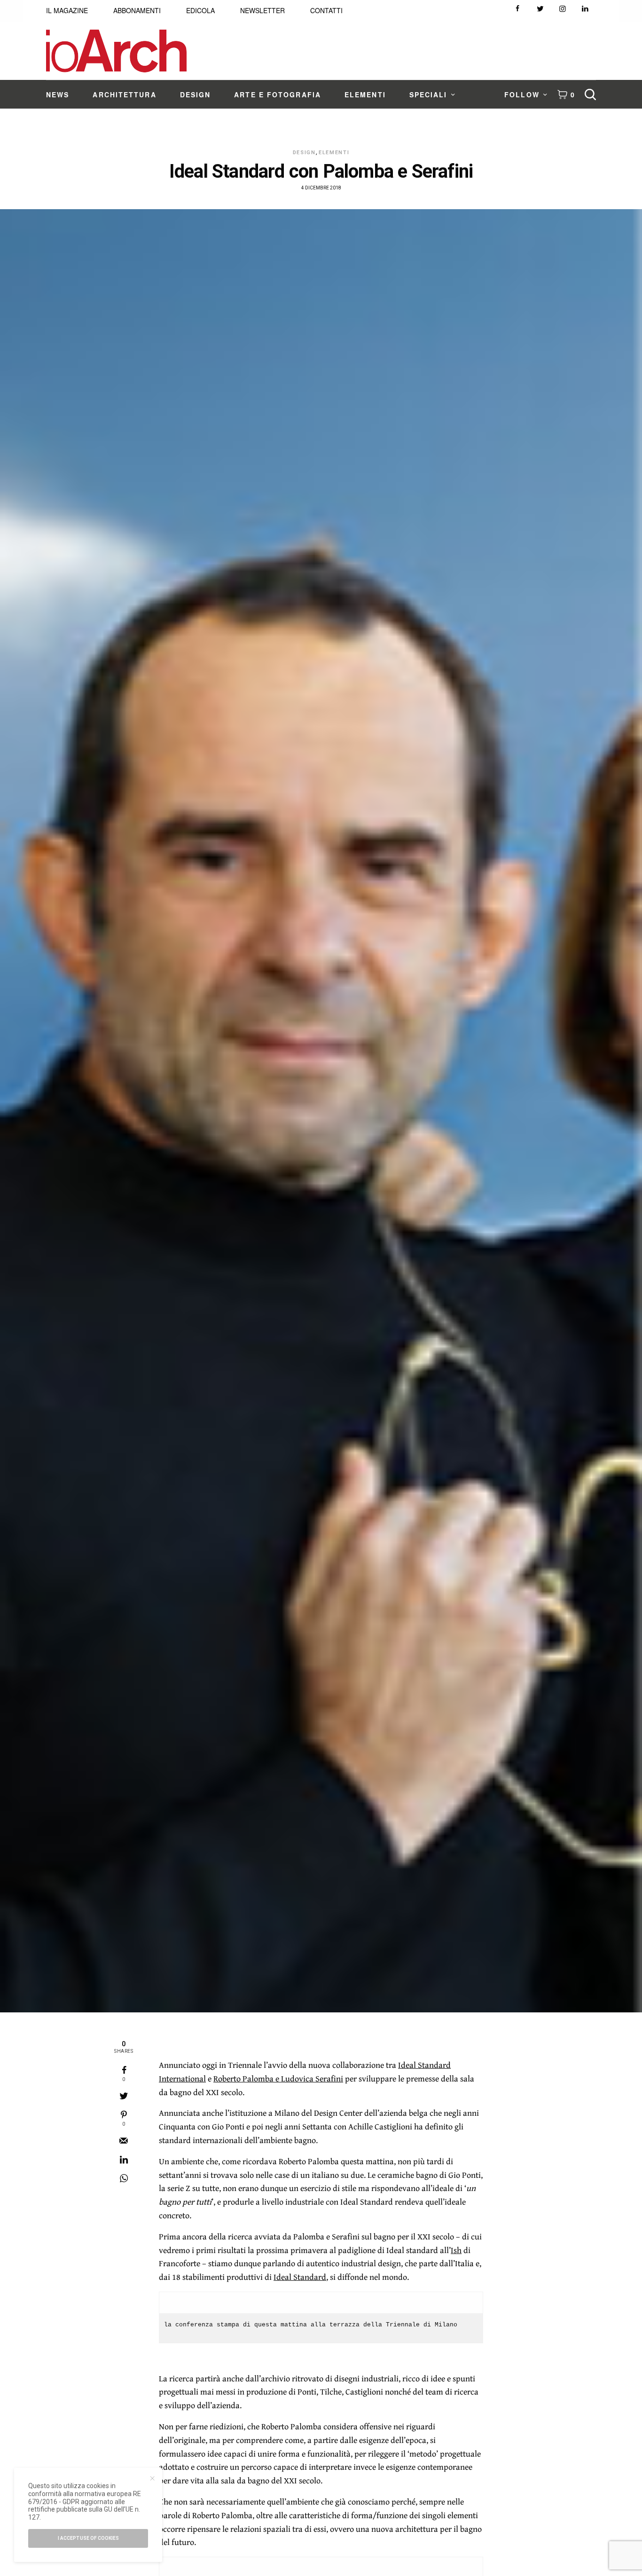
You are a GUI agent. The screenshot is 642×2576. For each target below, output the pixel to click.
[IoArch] (116, 51)
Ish (456, 2250)
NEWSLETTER (262, 10)
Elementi (334, 153)
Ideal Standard (300, 2277)
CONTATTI (326, 10)
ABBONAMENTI (137, 10)
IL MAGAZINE (67, 10)
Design (304, 153)
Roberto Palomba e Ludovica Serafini (278, 2078)
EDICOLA (200, 10)
